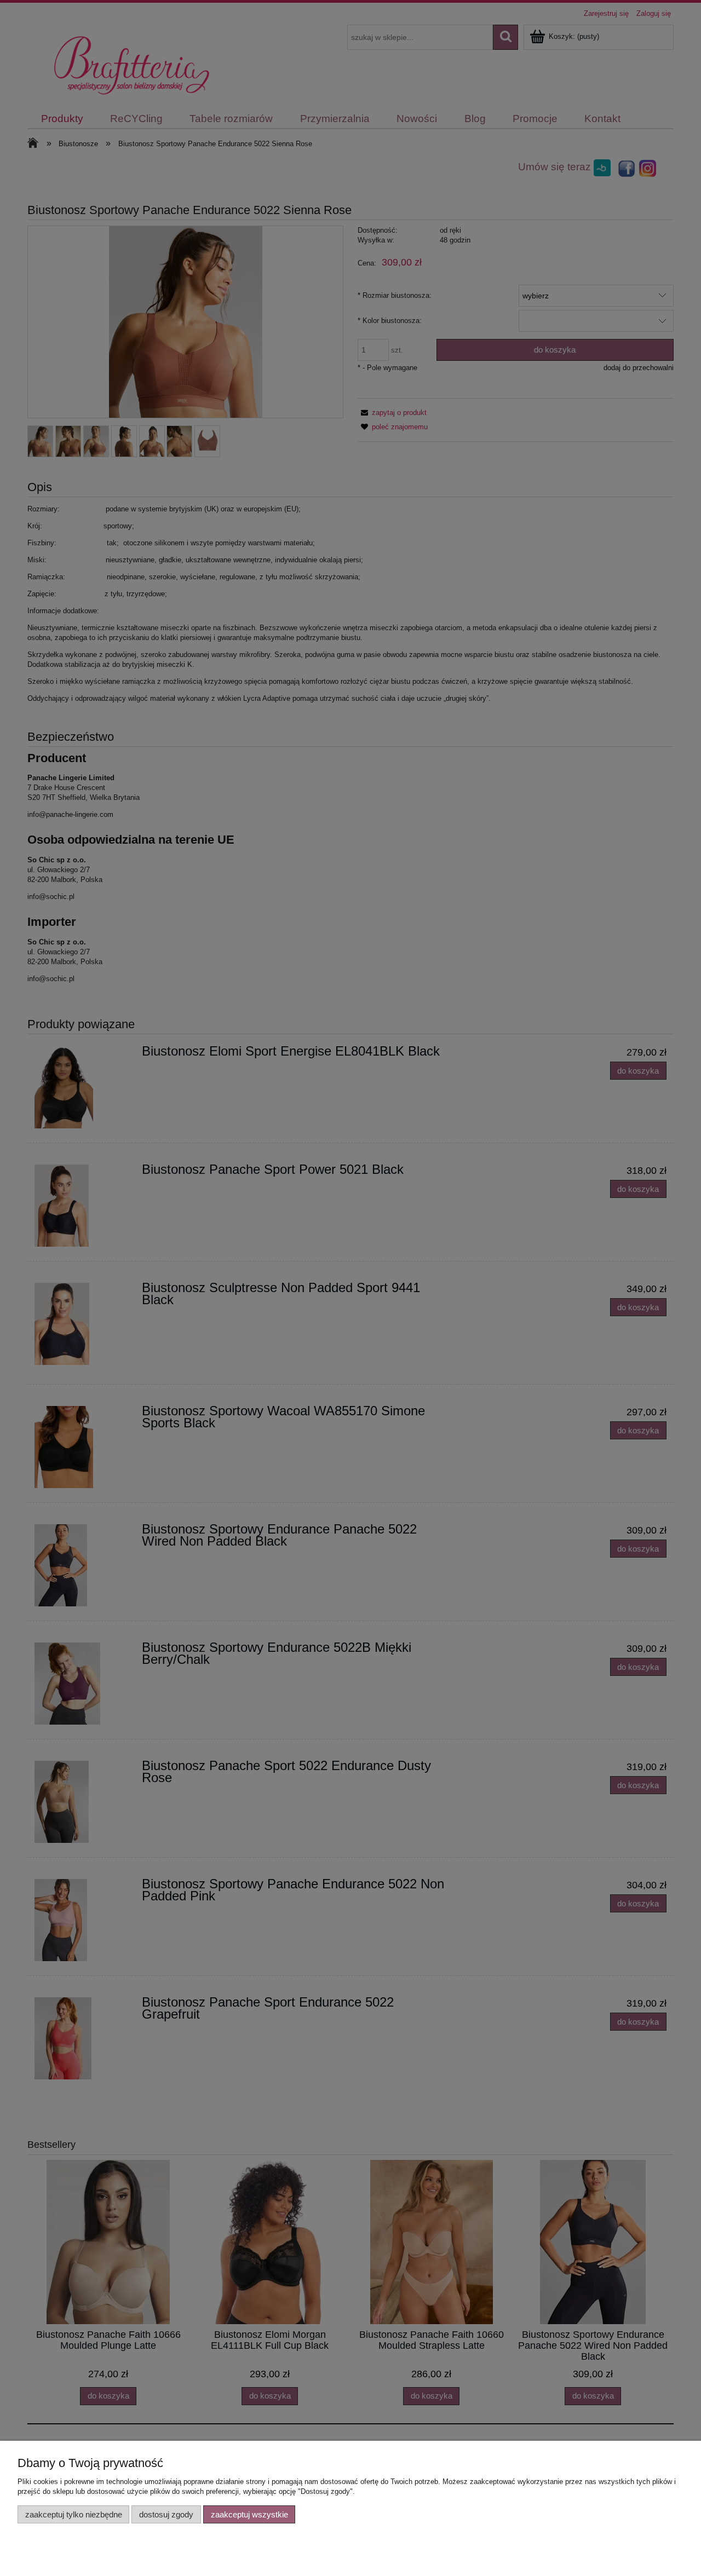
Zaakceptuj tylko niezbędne (74, 2514)
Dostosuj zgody (166, 2514)
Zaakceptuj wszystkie (249, 2514)
